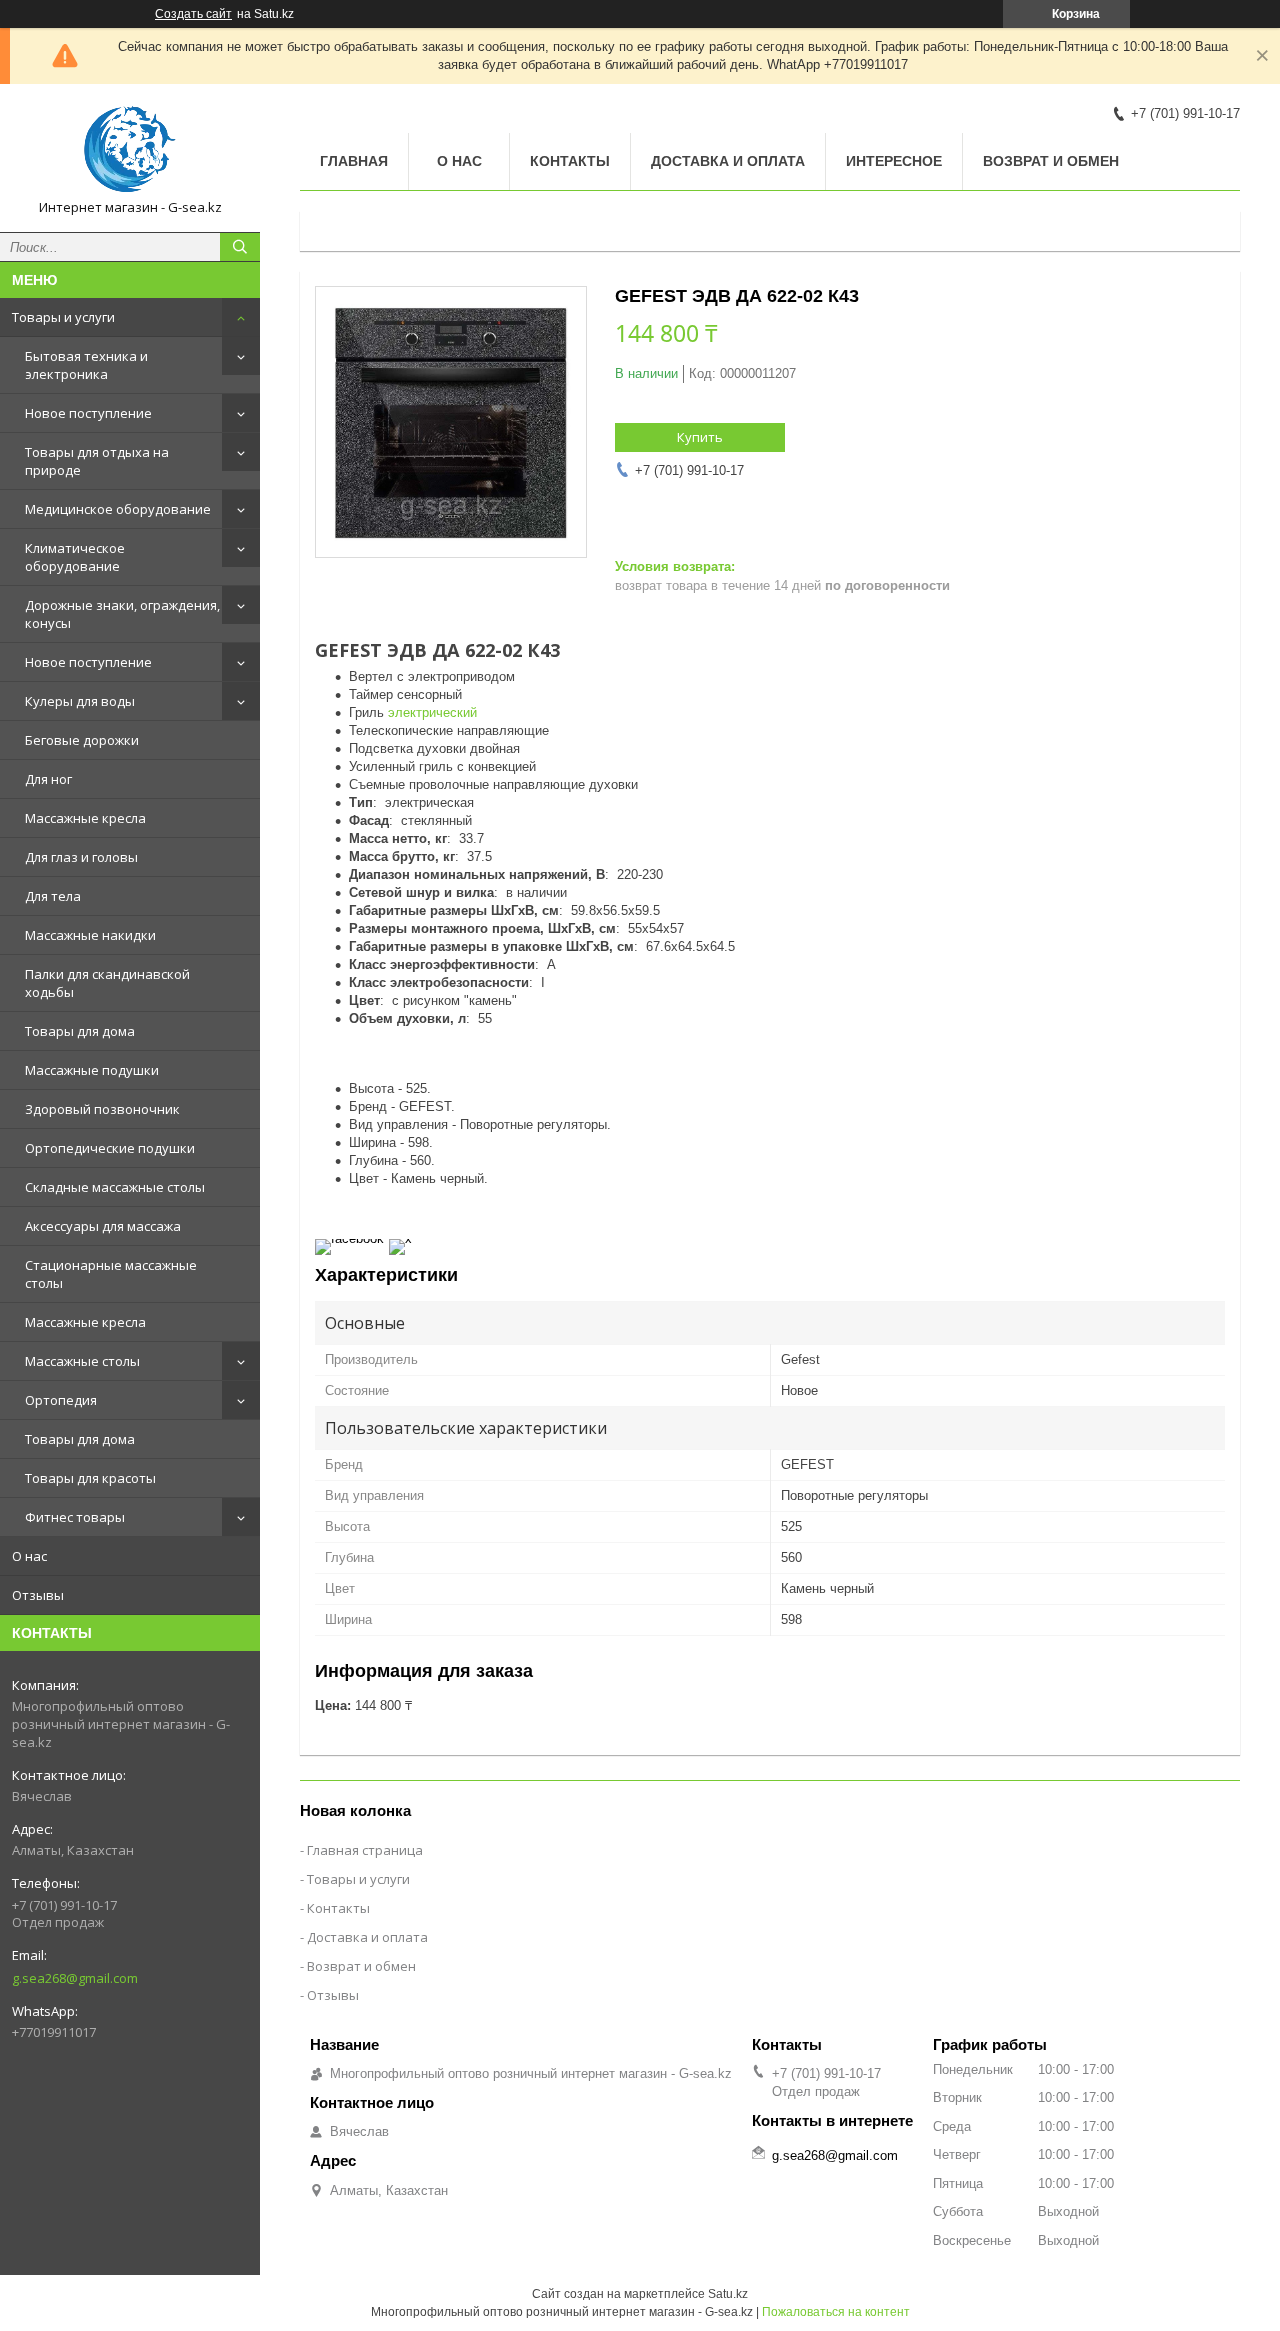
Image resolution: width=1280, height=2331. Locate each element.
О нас (29, 1556)
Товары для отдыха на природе (97, 461)
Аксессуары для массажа (103, 1226)
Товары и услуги (63, 317)
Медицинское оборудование (118, 509)
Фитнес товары (75, 1517)
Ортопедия (61, 1400)
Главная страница (365, 1850)
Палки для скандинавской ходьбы (107, 983)
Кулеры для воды (80, 701)
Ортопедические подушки (110, 1148)
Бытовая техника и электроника (86, 365)
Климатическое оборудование (75, 557)
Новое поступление (88, 413)
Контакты (570, 161)
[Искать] (240, 247)
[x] (400, 1238)
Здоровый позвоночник (102, 1109)
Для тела (53, 896)
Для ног (48, 779)
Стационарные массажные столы (111, 1274)
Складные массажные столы (115, 1187)
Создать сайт (193, 14)
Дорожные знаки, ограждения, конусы (122, 614)
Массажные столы (82, 1361)
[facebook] (349, 1238)
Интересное (894, 161)
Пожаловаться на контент (836, 2312)
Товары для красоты (90, 1478)
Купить (700, 437)
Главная (354, 161)
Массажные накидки (90, 935)
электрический (432, 712)
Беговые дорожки (82, 740)
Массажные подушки (92, 1070)
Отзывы (38, 1595)
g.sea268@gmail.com (75, 1978)
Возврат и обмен (1051, 161)
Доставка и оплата (728, 161)
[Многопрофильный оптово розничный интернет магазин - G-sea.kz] (130, 149)
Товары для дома (80, 1031)
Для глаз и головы (81, 857)
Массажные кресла (85, 818)
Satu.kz (728, 2294)
